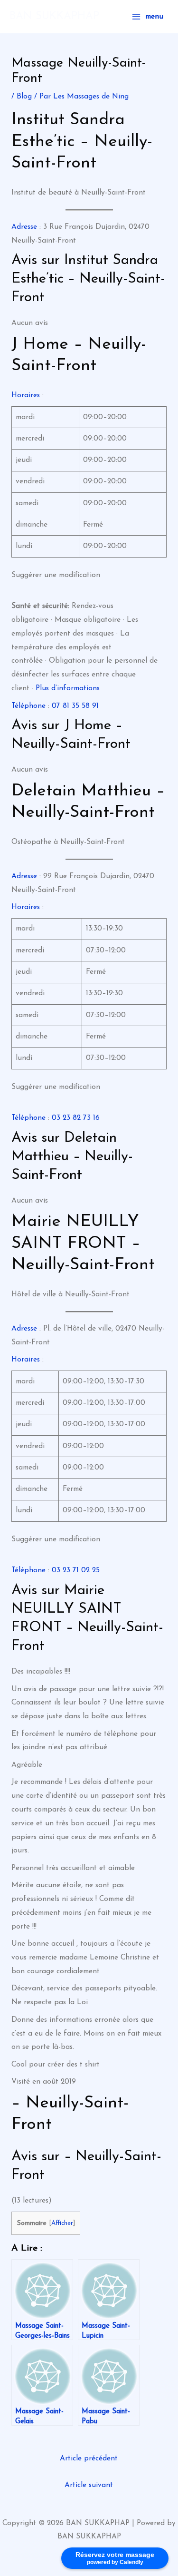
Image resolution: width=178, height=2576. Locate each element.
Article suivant (89, 2485)
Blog (24, 97)
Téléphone (28, 706)
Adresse (24, 227)
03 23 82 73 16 (76, 1118)
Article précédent (89, 2458)
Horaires (26, 395)
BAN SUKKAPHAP (54, 16)
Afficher (62, 2223)
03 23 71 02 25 (76, 1570)
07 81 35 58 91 (75, 706)
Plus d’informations (68, 688)
